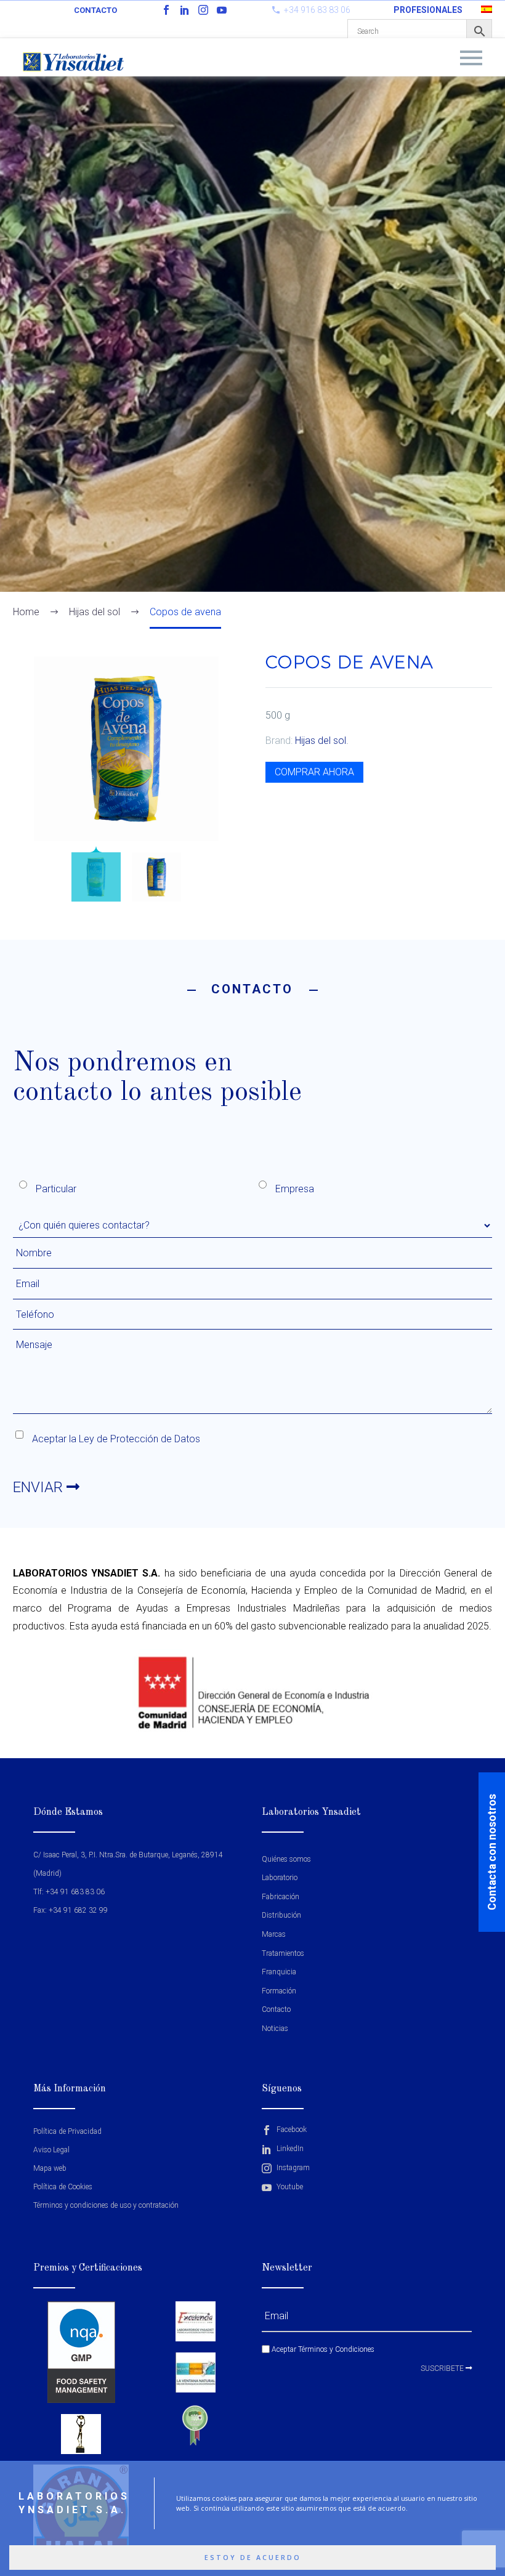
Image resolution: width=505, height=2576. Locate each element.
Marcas (274, 1934)
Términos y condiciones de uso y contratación (106, 2205)
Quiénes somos (286, 1859)
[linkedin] (185, 10)
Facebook (291, 2130)
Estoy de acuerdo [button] (253, 2558)
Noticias (275, 2029)
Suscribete (443, 2368)
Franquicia (279, 1972)
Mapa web (50, 2168)
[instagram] (203, 10)
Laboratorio (280, 1878)
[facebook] (166, 10)
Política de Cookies (63, 2187)
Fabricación (281, 1897)
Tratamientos (283, 1953)
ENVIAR (40, 1487)
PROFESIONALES (428, 10)
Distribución (281, 1915)
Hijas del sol (321, 741)
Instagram (292, 2168)
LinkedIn (289, 2149)
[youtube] (222, 10)
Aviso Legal (51, 2150)
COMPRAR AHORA (314, 772)
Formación (279, 1991)
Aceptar (322, 2349)
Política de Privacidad (67, 2131)
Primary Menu (471, 58)
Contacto (95, 10)
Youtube (289, 2187)
